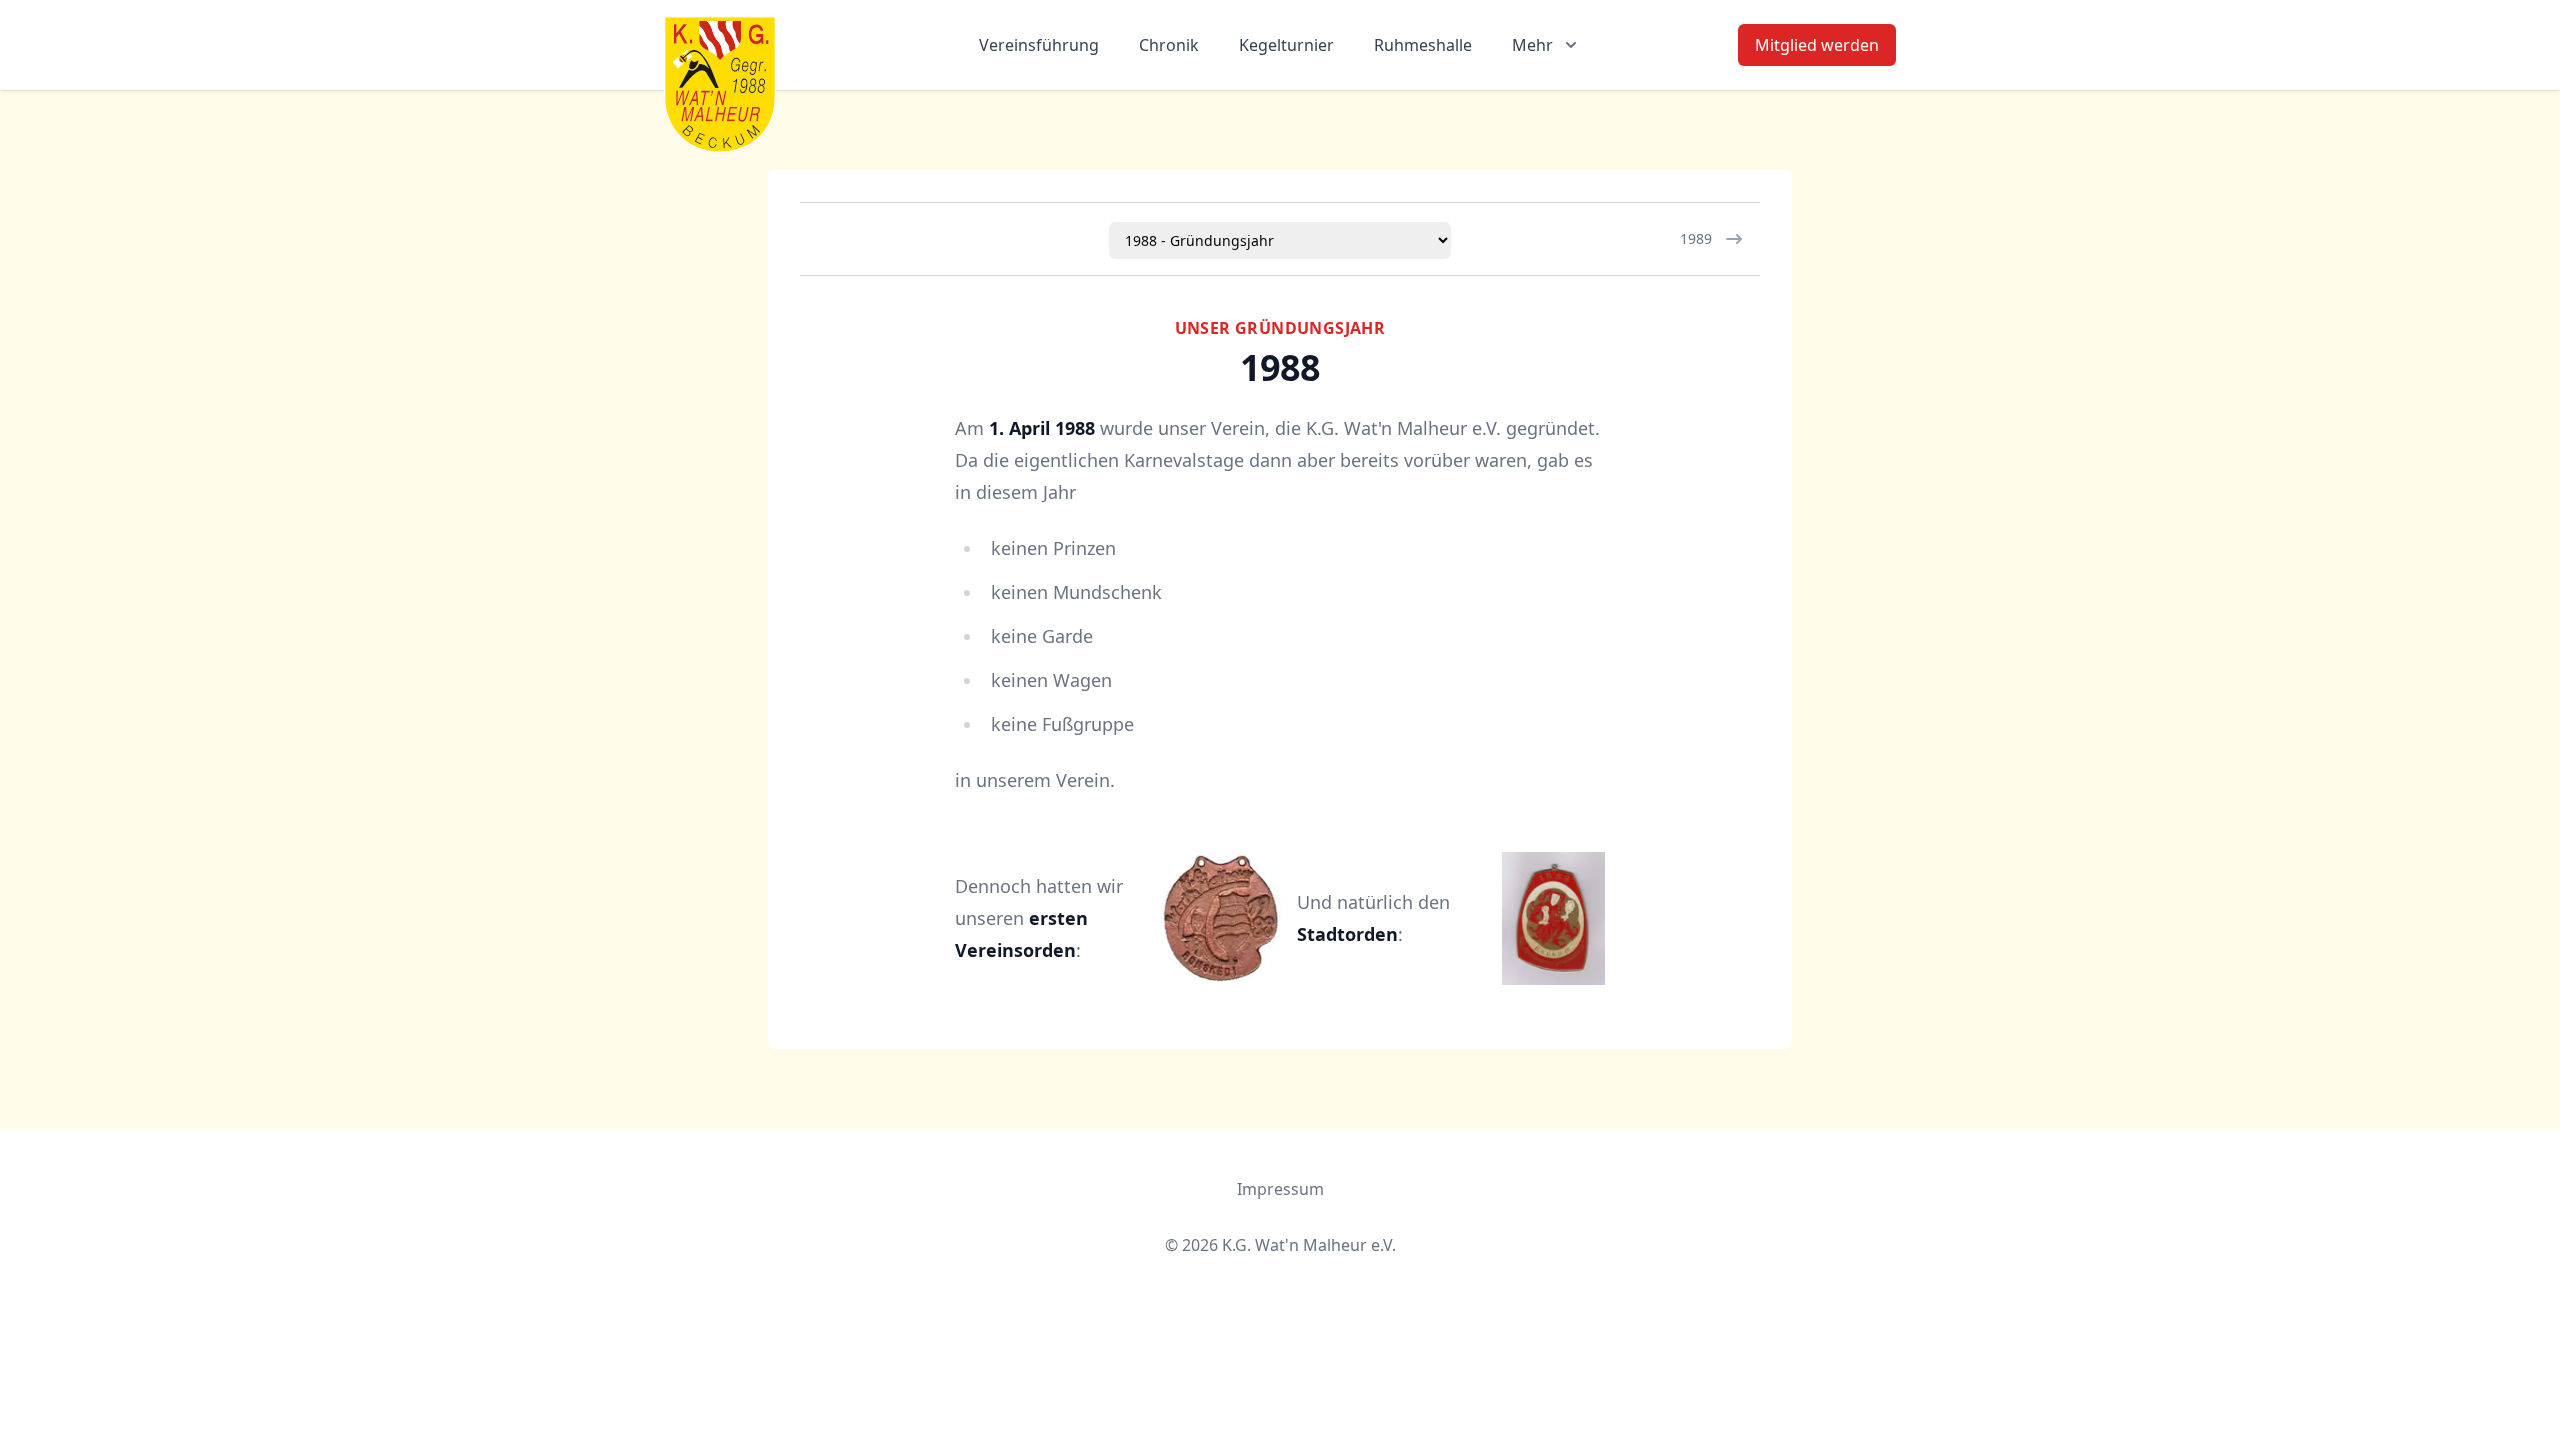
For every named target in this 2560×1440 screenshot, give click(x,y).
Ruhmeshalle (1423, 45)
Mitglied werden (1817, 45)
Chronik (1169, 45)
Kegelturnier (1286, 45)
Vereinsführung (1039, 45)
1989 (1696, 238)
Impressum (1280, 1189)
